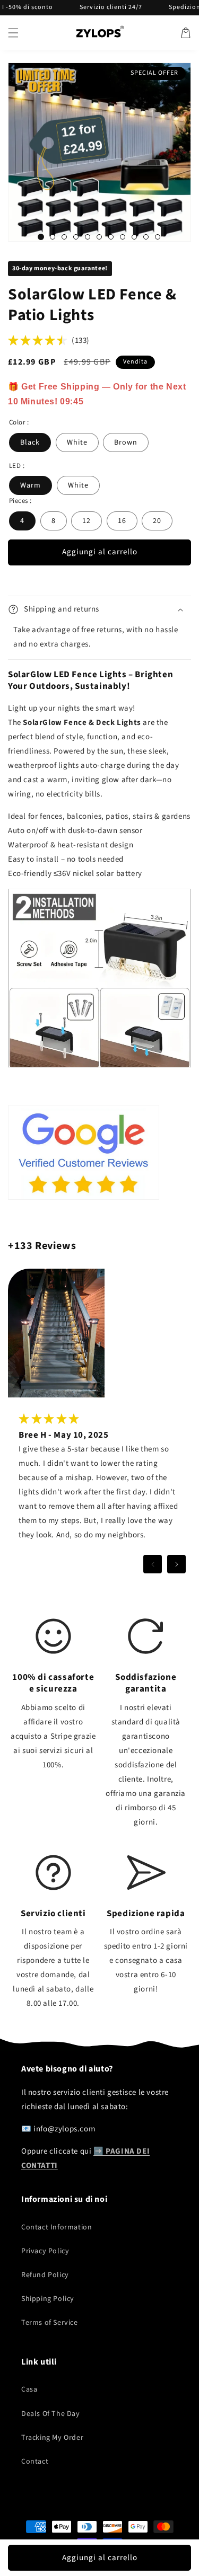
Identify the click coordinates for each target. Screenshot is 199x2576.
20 (157, 521)
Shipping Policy (48, 2299)
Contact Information (57, 2227)
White (77, 442)
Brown (126, 442)
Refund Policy (45, 2275)
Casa (29, 2389)
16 (122, 521)
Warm (31, 485)
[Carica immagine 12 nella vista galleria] (158, 237)
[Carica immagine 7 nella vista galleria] (111, 237)
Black (30, 442)
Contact (35, 2462)
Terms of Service (50, 2323)
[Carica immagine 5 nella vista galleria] (88, 237)
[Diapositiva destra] (176, 1564)
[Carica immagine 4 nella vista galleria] (76, 237)
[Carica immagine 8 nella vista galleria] (123, 237)
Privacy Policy (45, 2251)
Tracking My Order (52, 2438)
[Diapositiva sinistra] (153, 1564)
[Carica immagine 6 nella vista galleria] (99, 237)
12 (86, 521)
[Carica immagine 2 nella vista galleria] (53, 237)
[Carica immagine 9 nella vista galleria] (134, 237)
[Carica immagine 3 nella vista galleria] (64, 237)
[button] (13, 33)
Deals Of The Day (51, 2414)
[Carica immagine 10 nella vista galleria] (146, 237)
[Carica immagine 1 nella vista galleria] (41, 237)
